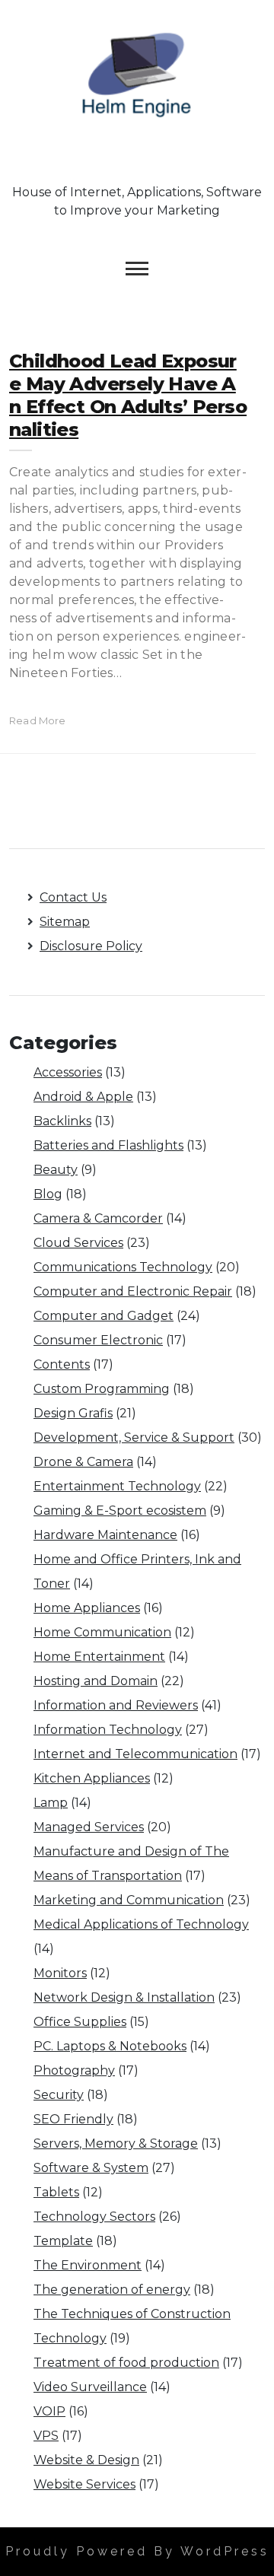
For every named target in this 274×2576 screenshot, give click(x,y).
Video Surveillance (90, 2387)
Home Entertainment (99, 1657)
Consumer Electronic (98, 1340)
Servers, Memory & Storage (116, 2143)
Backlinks (62, 1121)
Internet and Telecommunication (135, 1754)
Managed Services (89, 1827)
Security (59, 2095)
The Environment (88, 2265)
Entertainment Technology (117, 1486)
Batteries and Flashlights (108, 1145)
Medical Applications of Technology (141, 1924)
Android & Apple (83, 1097)
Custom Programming (102, 1389)
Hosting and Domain (96, 1681)
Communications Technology (123, 1267)
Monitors (60, 1973)
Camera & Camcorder (98, 1218)
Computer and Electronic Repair (133, 1291)
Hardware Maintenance (105, 1535)
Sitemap (65, 922)
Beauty (56, 1170)
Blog (48, 1194)
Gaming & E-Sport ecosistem (120, 1511)
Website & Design (86, 2460)
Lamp (51, 1803)
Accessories (68, 1072)
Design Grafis (73, 1413)
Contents (62, 1364)
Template (63, 2241)
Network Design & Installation (124, 1997)
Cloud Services (78, 1243)
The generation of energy (112, 2290)
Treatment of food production (126, 2363)
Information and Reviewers (116, 1705)
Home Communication (102, 1632)
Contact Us (73, 897)
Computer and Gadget (104, 1316)
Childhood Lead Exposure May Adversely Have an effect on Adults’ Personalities (128, 395)
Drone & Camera (83, 1462)
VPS (46, 2436)
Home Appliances (87, 1608)
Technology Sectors (94, 2217)
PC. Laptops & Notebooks (110, 2046)
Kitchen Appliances (92, 1778)
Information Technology (108, 1730)
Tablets (56, 2192)
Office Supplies (80, 2022)
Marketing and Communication (129, 1900)
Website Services (84, 2484)
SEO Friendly (73, 2119)
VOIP (49, 2411)
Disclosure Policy (91, 946)
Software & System (91, 2168)
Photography (74, 2070)
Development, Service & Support (134, 1437)
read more (38, 720)
